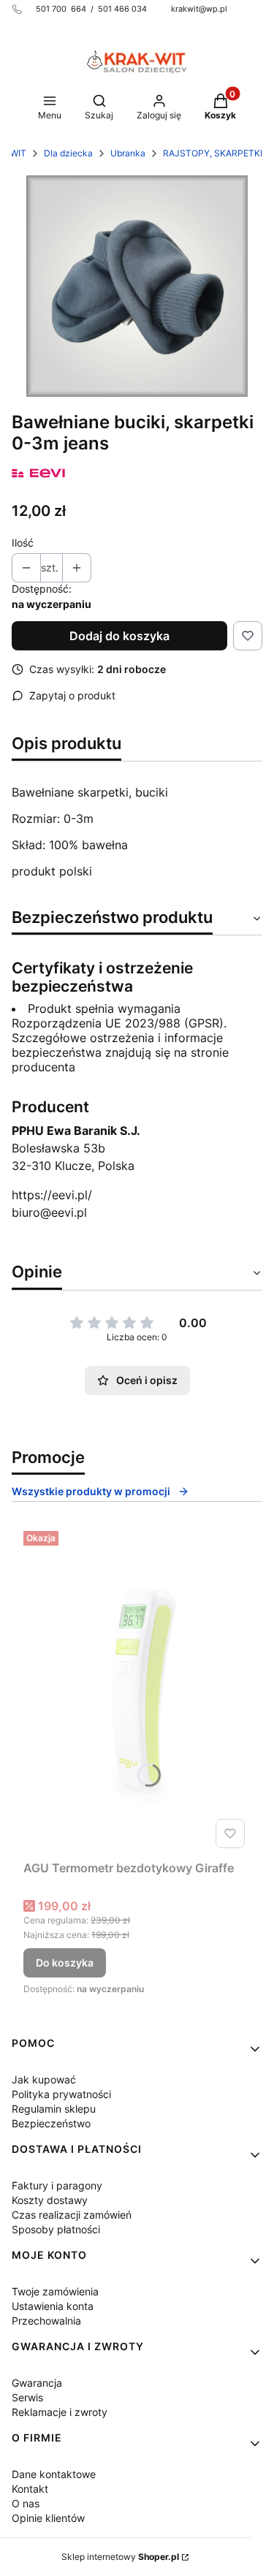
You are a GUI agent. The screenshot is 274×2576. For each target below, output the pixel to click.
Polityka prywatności (61, 2094)
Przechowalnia (46, 2321)
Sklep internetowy (120, 2557)
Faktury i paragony (57, 2185)
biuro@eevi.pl (49, 1212)
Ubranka (128, 153)
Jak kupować (44, 2079)
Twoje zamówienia (55, 2291)
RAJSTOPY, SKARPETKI (213, 153)
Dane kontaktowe (54, 2474)
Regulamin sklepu (54, 2109)
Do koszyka (65, 1963)
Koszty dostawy (50, 2200)
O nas (26, 2503)
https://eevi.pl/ (52, 1195)
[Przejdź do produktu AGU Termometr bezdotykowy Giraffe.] (137, 1690)
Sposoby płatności (56, 2229)
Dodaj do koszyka (119, 636)
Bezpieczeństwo (51, 2123)
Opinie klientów (48, 2518)
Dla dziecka (68, 153)
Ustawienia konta (53, 2306)
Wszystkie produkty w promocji (91, 1491)
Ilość (23, 543)
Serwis (27, 2397)
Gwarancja (37, 2383)
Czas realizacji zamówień (72, 2215)
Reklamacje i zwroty (60, 2412)
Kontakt (30, 2489)
